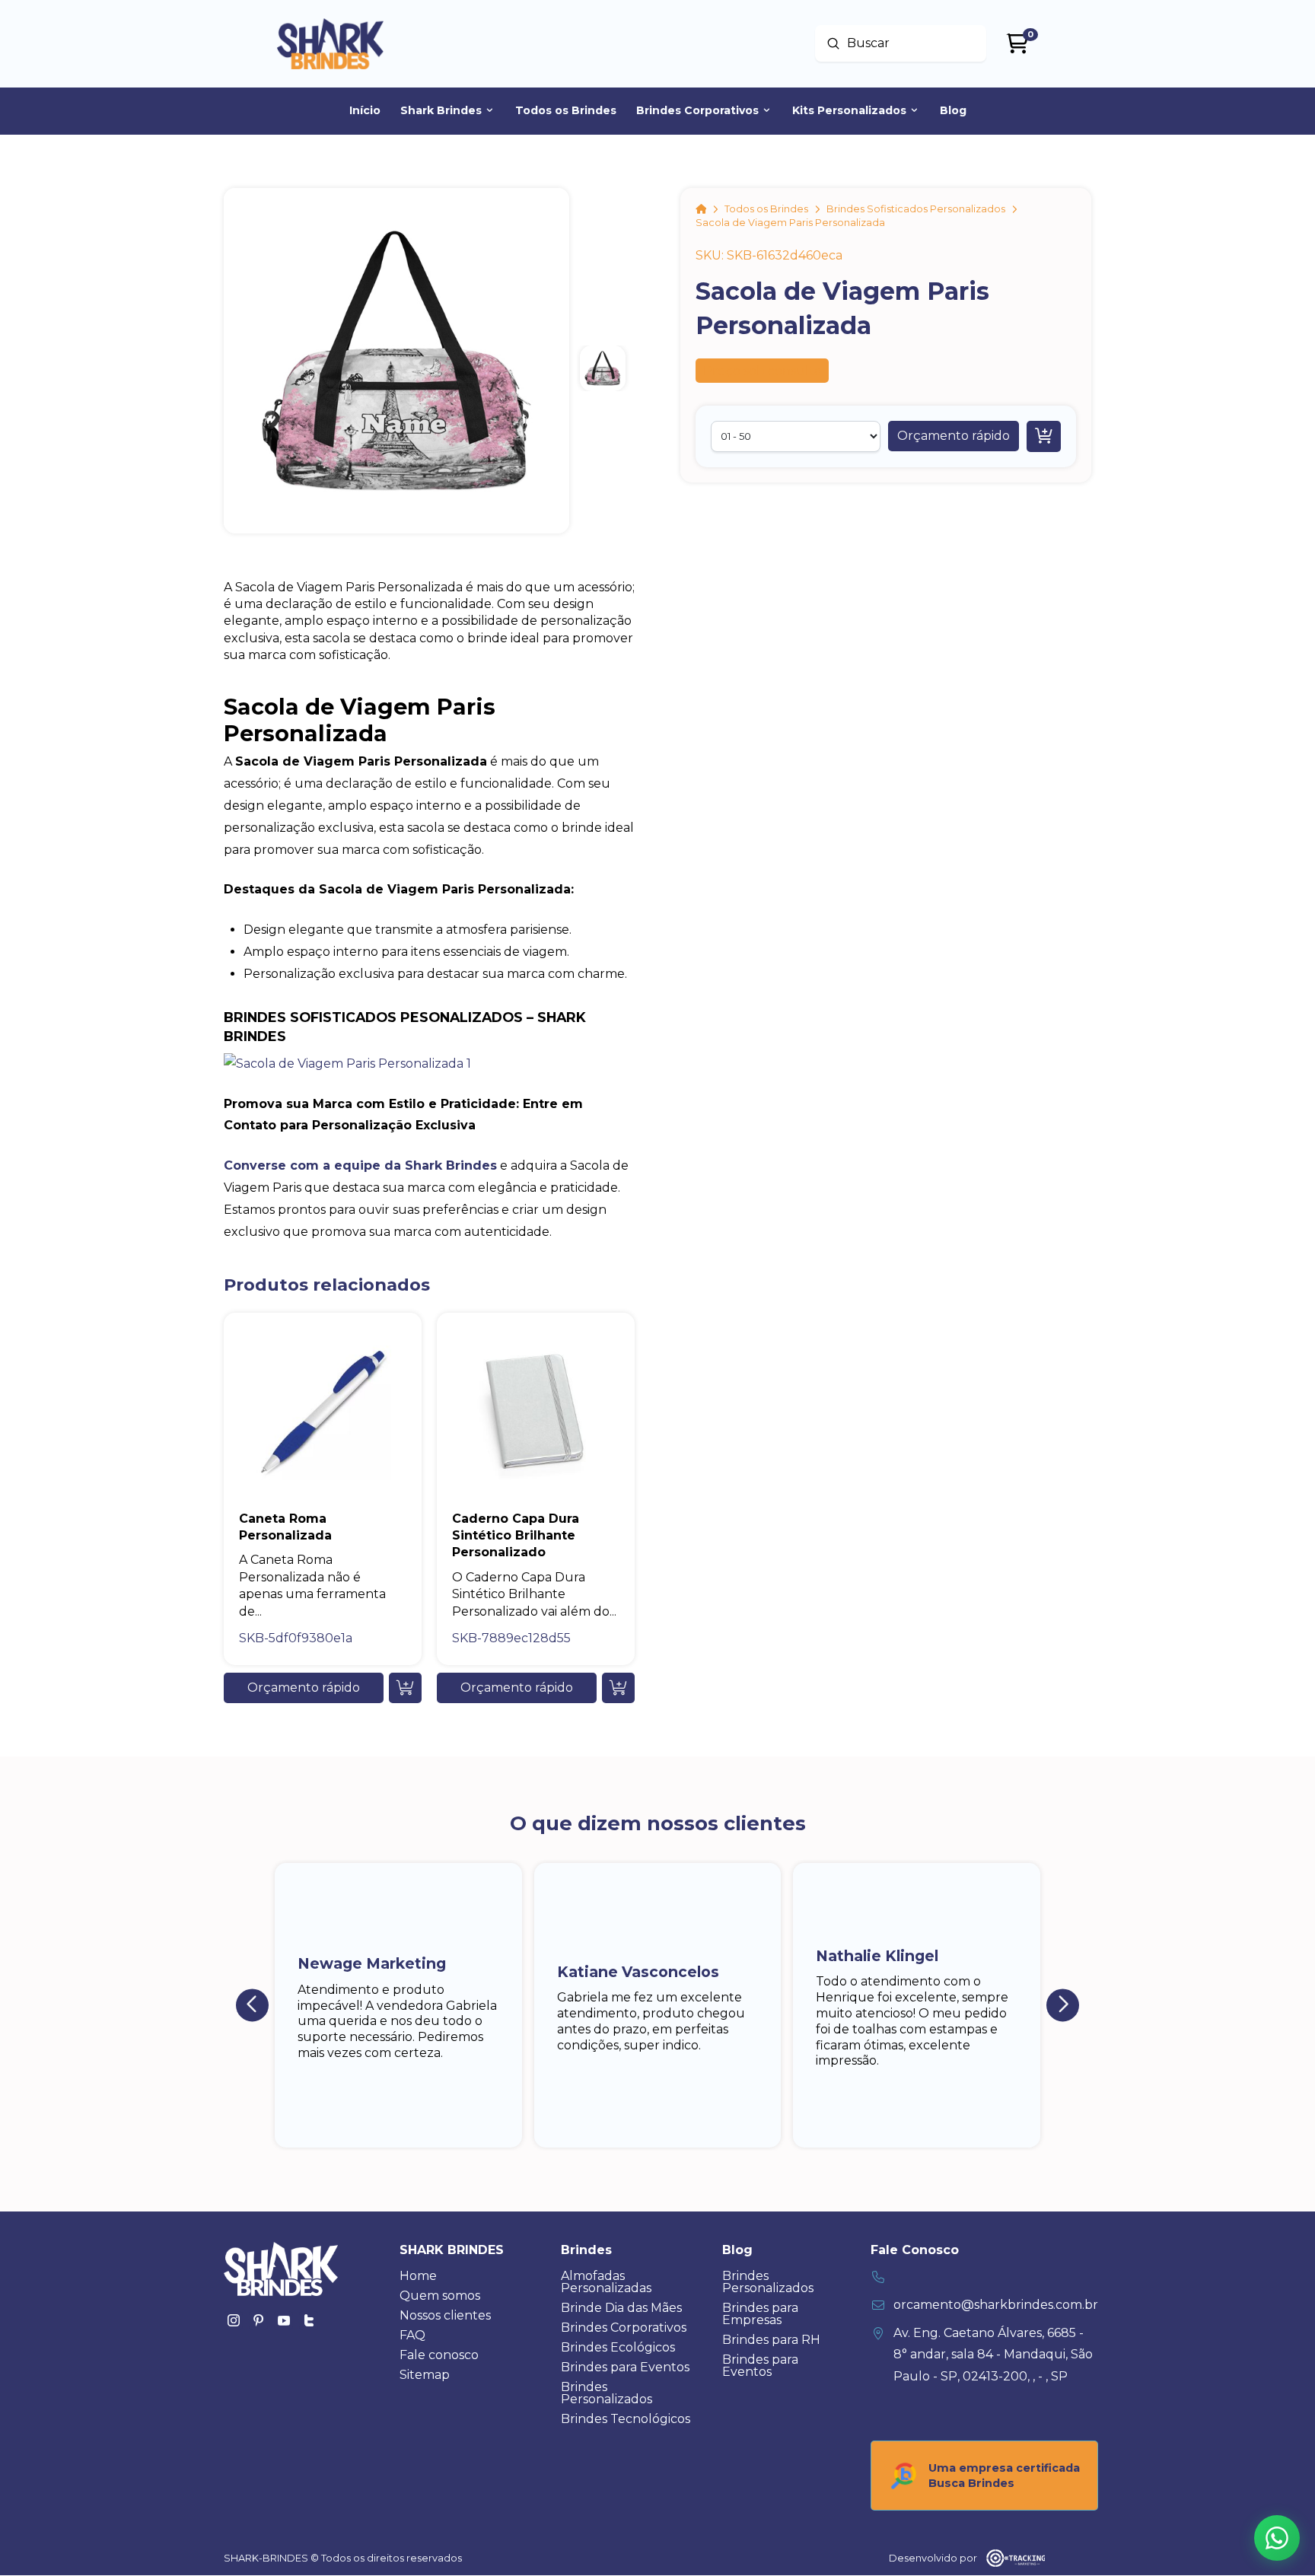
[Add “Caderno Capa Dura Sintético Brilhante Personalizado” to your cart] (618, 1688)
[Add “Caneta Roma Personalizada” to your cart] (405, 1688)
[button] (954, 436)
